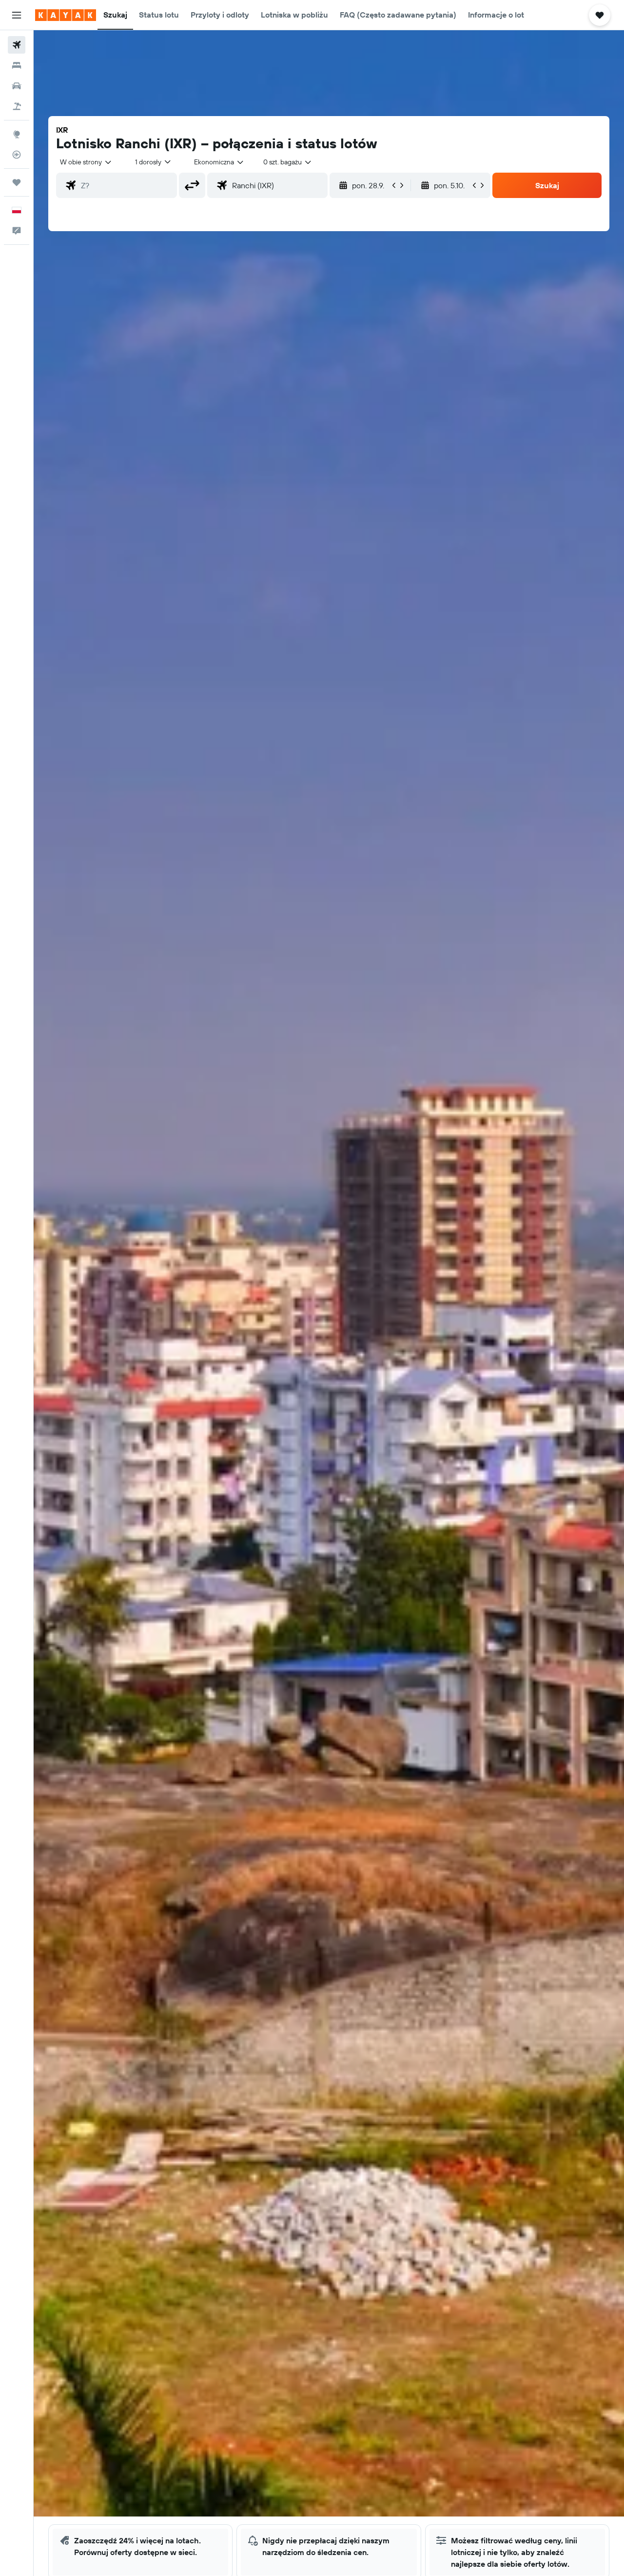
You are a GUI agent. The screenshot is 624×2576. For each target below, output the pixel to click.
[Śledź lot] (17, 155)
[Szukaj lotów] (17, 45)
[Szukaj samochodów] (17, 86)
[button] (17, 15)
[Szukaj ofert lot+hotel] (17, 106)
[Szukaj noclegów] (17, 65)
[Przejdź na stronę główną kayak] (66, 15)
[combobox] (86, 162)
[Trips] (17, 182)
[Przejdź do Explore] (17, 134)
